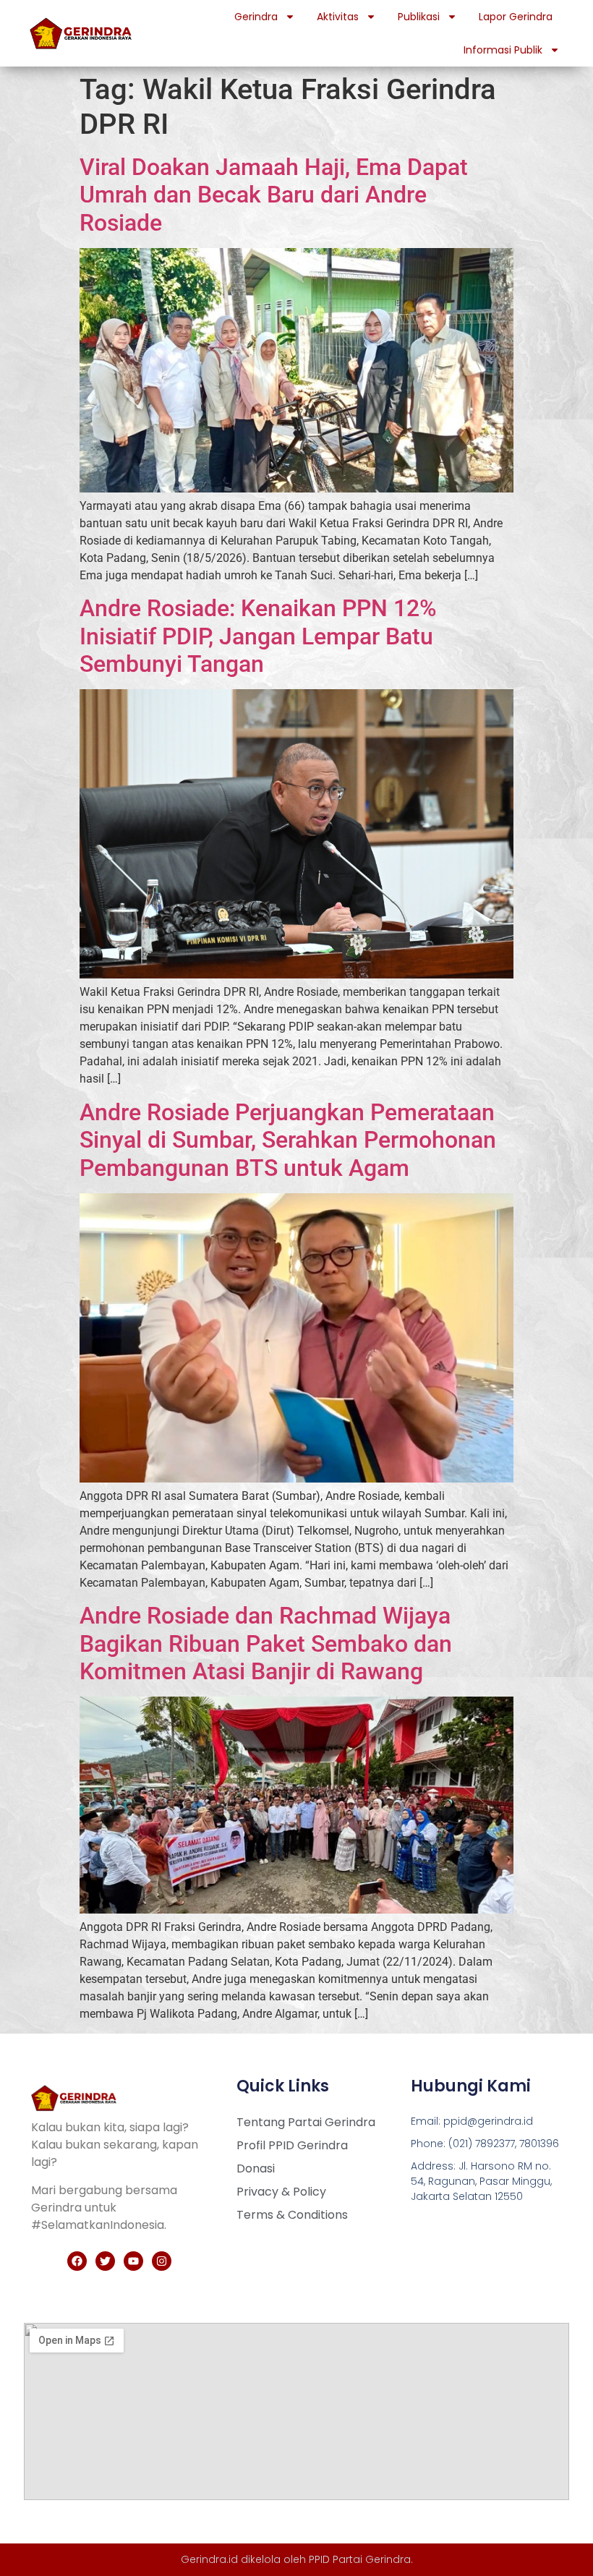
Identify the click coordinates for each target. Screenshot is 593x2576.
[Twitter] (105, 2261)
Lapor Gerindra (516, 17)
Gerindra (256, 17)
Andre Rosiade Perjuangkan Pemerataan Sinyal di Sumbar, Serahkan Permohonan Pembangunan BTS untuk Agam (288, 1140)
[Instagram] (162, 2261)
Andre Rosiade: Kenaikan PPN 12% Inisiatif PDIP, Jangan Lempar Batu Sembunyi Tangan (258, 636)
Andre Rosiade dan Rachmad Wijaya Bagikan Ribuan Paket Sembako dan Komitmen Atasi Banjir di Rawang (266, 1643)
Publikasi (419, 17)
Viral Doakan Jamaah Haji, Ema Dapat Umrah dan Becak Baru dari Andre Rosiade (274, 195)
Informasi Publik (503, 50)
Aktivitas (338, 17)
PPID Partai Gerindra (360, 2559)
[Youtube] (133, 2261)
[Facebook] (77, 2261)
